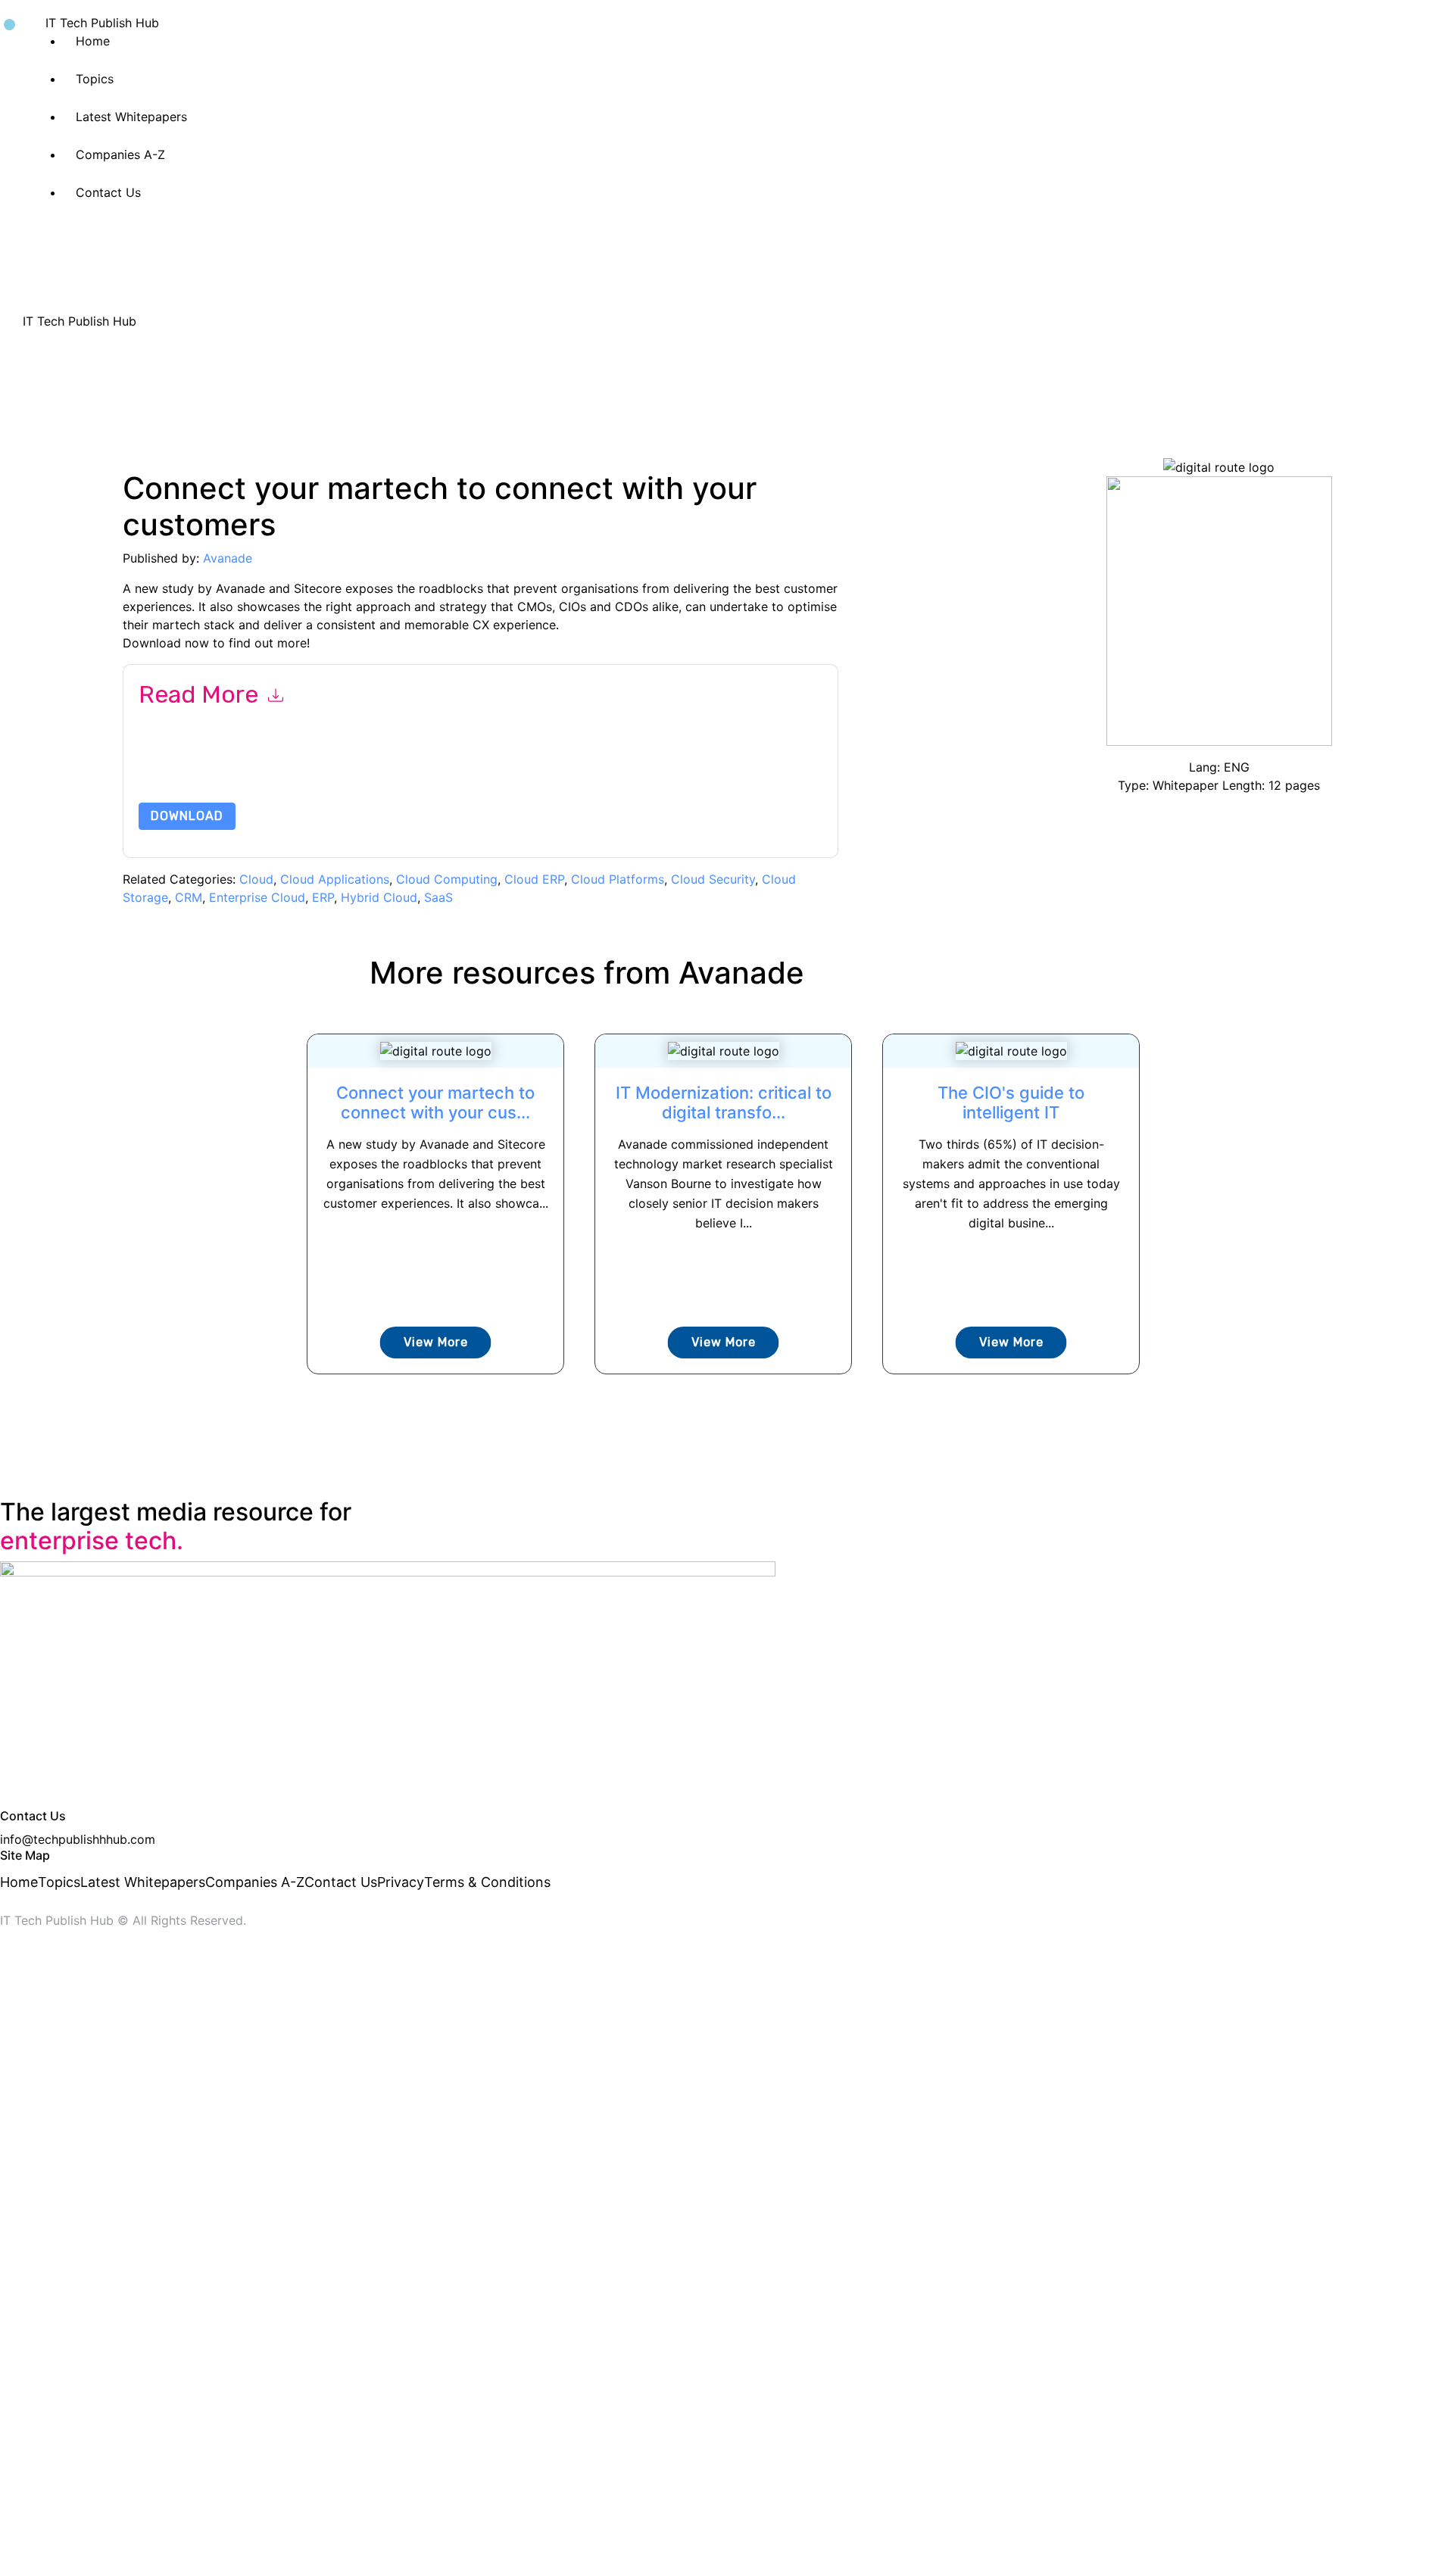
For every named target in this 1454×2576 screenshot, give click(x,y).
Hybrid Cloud (379, 897)
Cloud (256, 879)
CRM (189, 897)
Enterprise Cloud (257, 897)
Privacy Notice (597, 767)
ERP (323, 897)
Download (187, 816)
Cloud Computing (447, 879)
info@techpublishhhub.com (78, 1839)
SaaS (438, 897)
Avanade (228, 558)
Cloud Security (713, 879)
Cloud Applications (335, 879)
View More (436, 1342)
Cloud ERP (534, 879)
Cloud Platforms (618, 879)
